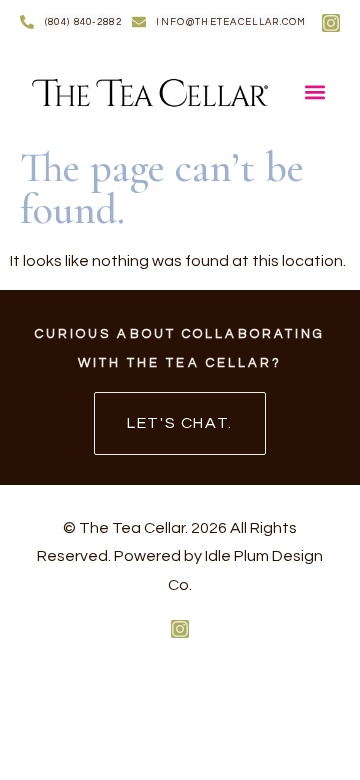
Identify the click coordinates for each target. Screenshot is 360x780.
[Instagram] (331, 23)
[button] (314, 91)
